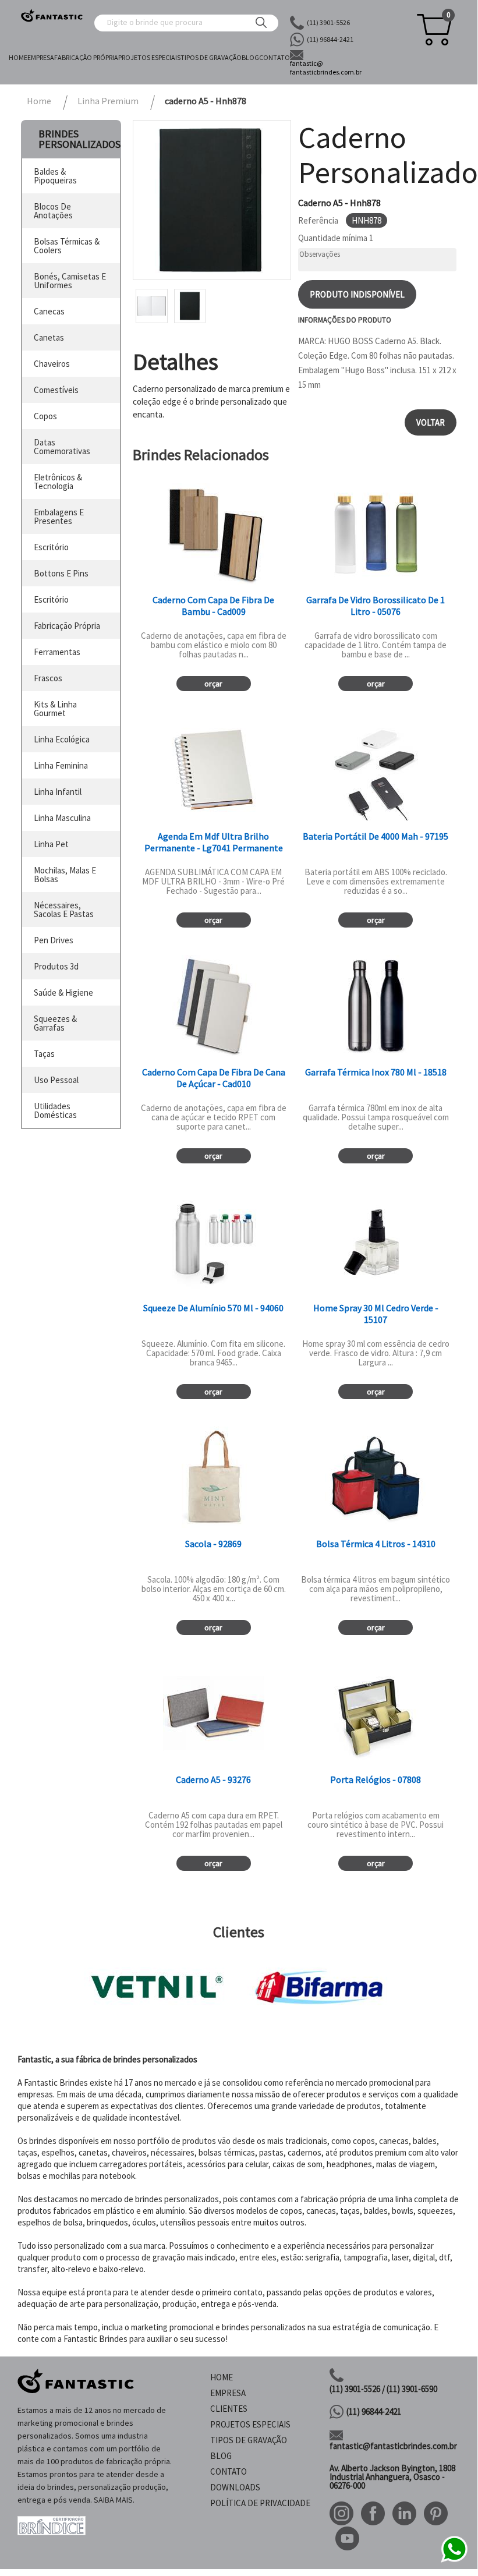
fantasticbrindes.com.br (326, 68)
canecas (49, 311)
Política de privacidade (260, 2503)
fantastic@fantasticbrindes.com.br (393, 2446)
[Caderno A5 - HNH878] (212, 200)
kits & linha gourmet (55, 709)
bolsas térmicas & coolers (67, 246)
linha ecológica (62, 739)
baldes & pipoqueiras (55, 176)
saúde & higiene (63, 992)
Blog (250, 57)
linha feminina (61, 765)
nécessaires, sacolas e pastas (64, 910)
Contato (275, 57)
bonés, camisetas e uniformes (70, 281)
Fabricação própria (86, 57)
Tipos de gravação (211, 57)
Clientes (229, 2409)
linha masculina (62, 818)
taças (44, 1054)
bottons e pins (61, 573)
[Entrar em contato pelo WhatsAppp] (454, 2561)
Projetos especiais (149, 57)
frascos (48, 678)
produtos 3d (56, 966)
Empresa (41, 57)
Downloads (235, 2487)
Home (18, 57)
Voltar (431, 422)
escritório (51, 547)
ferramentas (57, 652)
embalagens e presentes (59, 516)
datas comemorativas (62, 447)
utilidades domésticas (55, 1110)
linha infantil (58, 792)
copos (45, 416)
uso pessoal (56, 1080)
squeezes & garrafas (55, 1023)
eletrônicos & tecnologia (58, 482)
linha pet (51, 844)
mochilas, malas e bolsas (65, 875)
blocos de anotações (53, 211)
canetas (49, 337)
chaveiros (52, 364)
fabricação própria (67, 626)
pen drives (54, 940)
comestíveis (56, 390)
